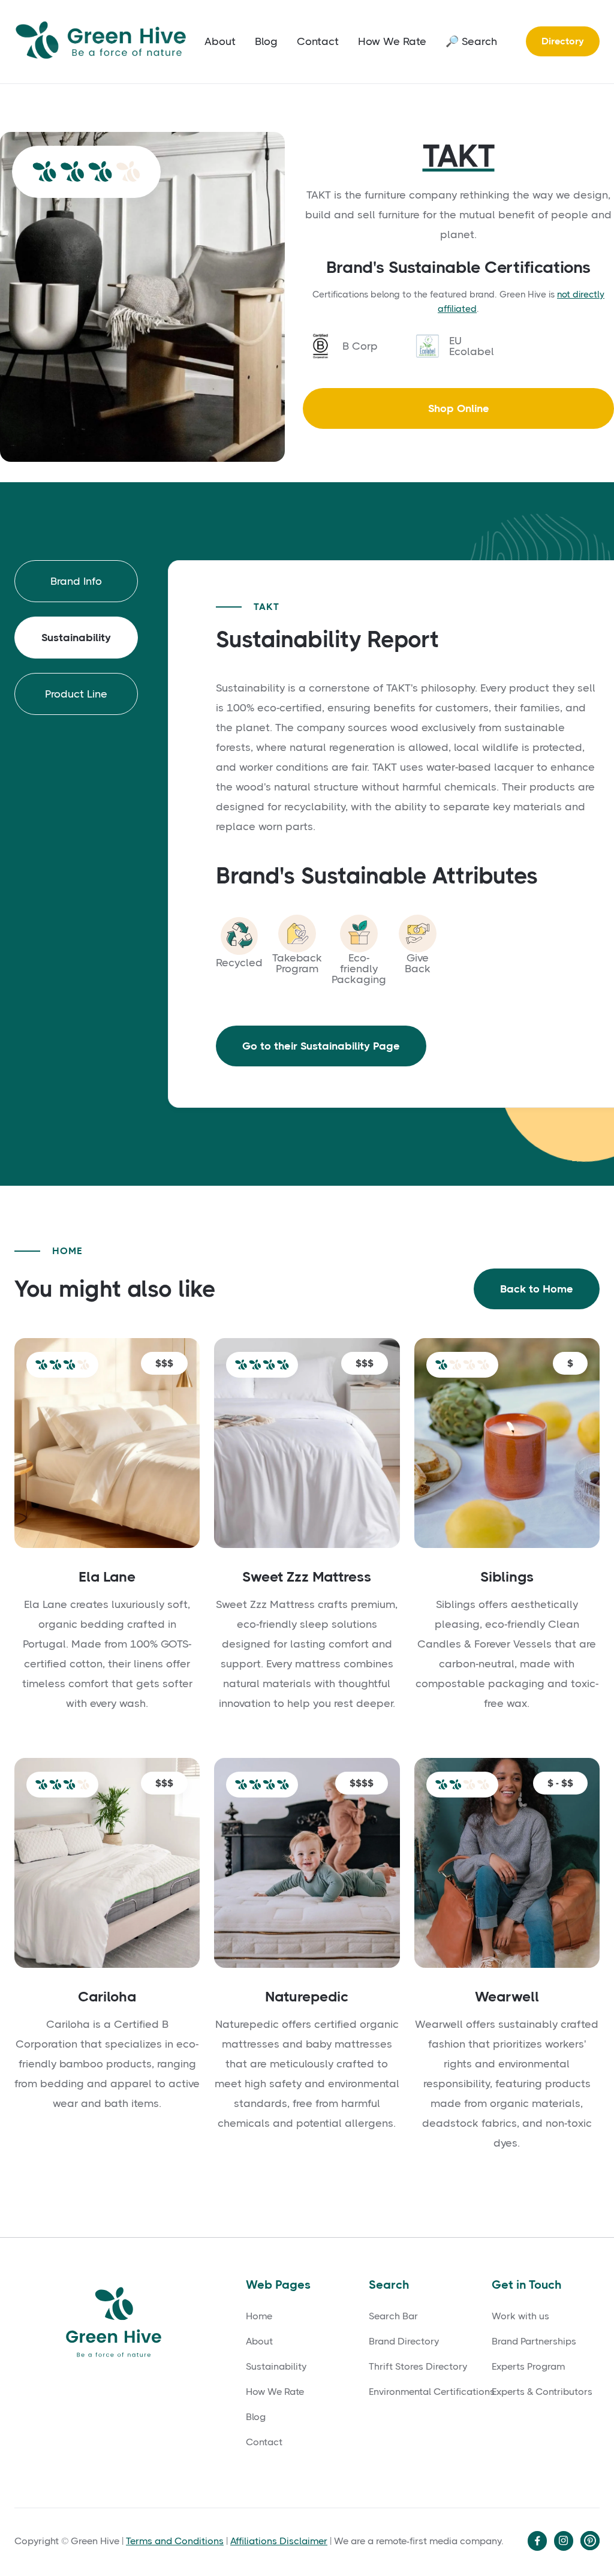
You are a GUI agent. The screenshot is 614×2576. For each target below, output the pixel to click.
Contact (318, 41)
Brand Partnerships (534, 2341)
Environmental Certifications (432, 2392)
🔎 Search (471, 41)
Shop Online (459, 408)
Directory (563, 41)
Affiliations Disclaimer (279, 2541)
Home (259, 2316)
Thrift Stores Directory (418, 2367)
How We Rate (392, 41)
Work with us (520, 2316)
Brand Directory (404, 2341)
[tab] (76, 581)
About (220, 41)
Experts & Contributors (542, 2392)
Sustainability (276, 2367)
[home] (104, 42)
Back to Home (537, 1289)
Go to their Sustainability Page (321, 1046)
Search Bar (393, 2316)
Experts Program (528, 2367)
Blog (266, 41)
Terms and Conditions (175, 2541)
